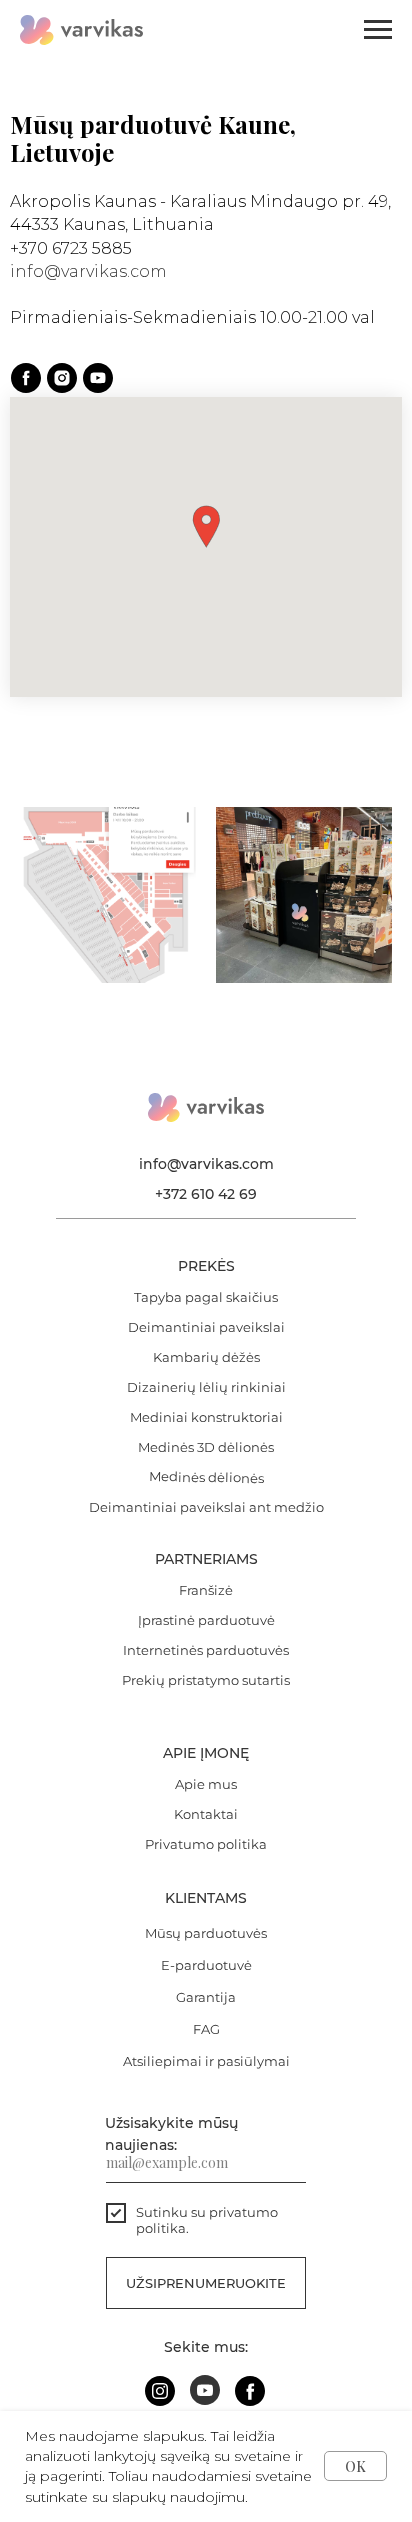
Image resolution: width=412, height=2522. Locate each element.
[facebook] (26, 378)
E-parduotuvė (206, 1965)
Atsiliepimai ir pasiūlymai (206, 2061)
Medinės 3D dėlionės (206, 1447)
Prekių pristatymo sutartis (206, 1680)
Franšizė (206, 1590)
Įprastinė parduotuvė (206, 1620)
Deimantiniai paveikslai (206, 1327)
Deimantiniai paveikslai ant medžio (206, 1507)
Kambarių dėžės (206, 1357)
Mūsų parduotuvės (206, 1933)
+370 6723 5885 (71, 248)
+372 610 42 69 (206, 1194)
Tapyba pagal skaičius (206, 1297)
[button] (206, 526)
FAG (206, 2029)
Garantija (206, 1997)
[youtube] (98, 378)
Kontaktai (206, 1814)
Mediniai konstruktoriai (206, 1417)
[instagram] (62, 378)
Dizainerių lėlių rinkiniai (206, 1387)
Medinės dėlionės (206, 1477)
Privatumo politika (206, 1844)
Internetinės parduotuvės (206, 1650)
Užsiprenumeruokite (206, 2283)
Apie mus (206, 1784)
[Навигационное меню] (378, 30)
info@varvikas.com (88, 271)
